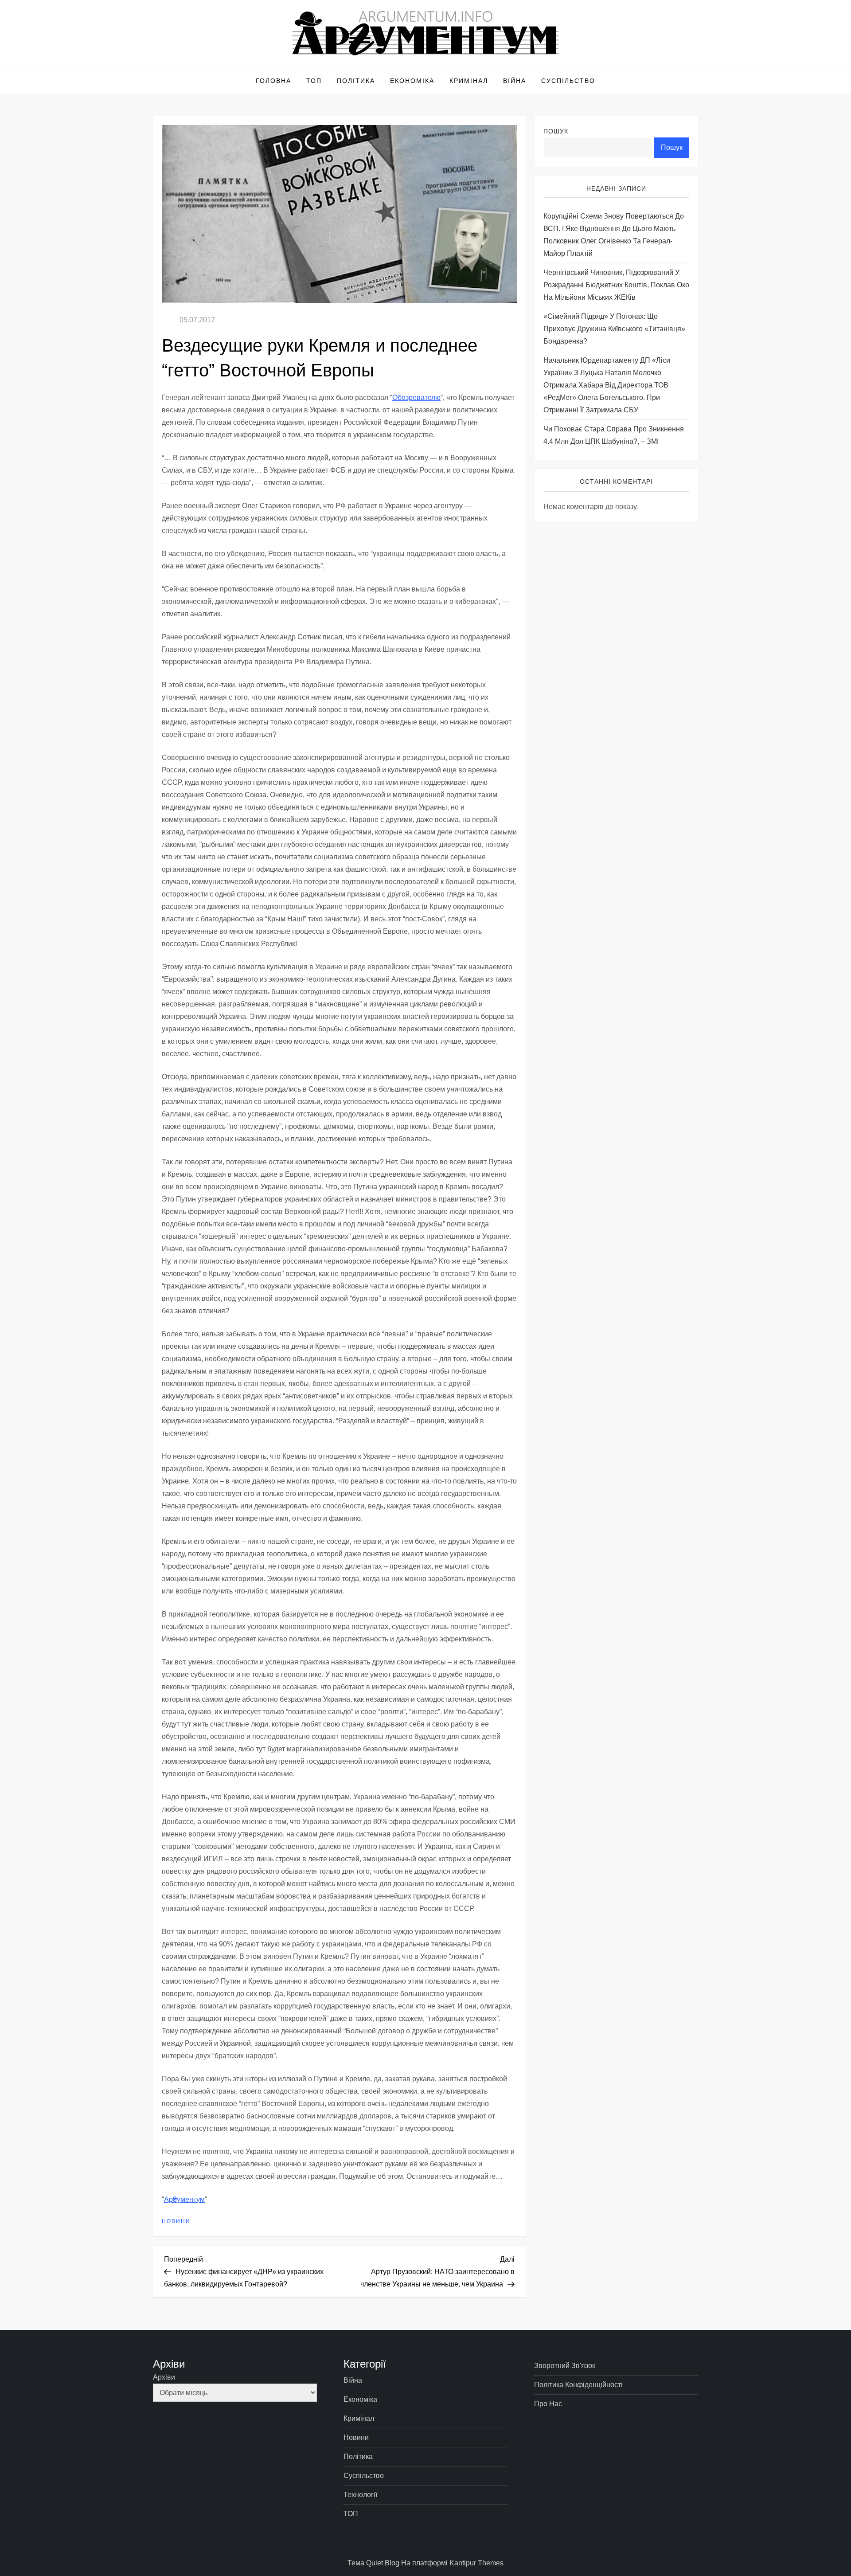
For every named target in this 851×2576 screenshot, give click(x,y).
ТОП (314, 81)
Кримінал (469, 81)
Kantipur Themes (476, 2563)
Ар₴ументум (184, 2199)
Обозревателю (416, 397)
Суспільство (568, 81)
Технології (360, 2495)
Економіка (412, 81)
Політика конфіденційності (578, 2385)
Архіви (164, 2377)
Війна (515, 81)
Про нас (548, 2404)
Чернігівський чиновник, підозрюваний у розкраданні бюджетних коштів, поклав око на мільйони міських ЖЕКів (616, 285)
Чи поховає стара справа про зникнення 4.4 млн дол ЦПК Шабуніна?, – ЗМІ (614, 436)
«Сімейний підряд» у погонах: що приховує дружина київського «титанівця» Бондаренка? (614, 329)
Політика (356, 81)
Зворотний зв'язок (565, 2366)
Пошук (556, 131)
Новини (176, 2221)
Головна (273, 81)
